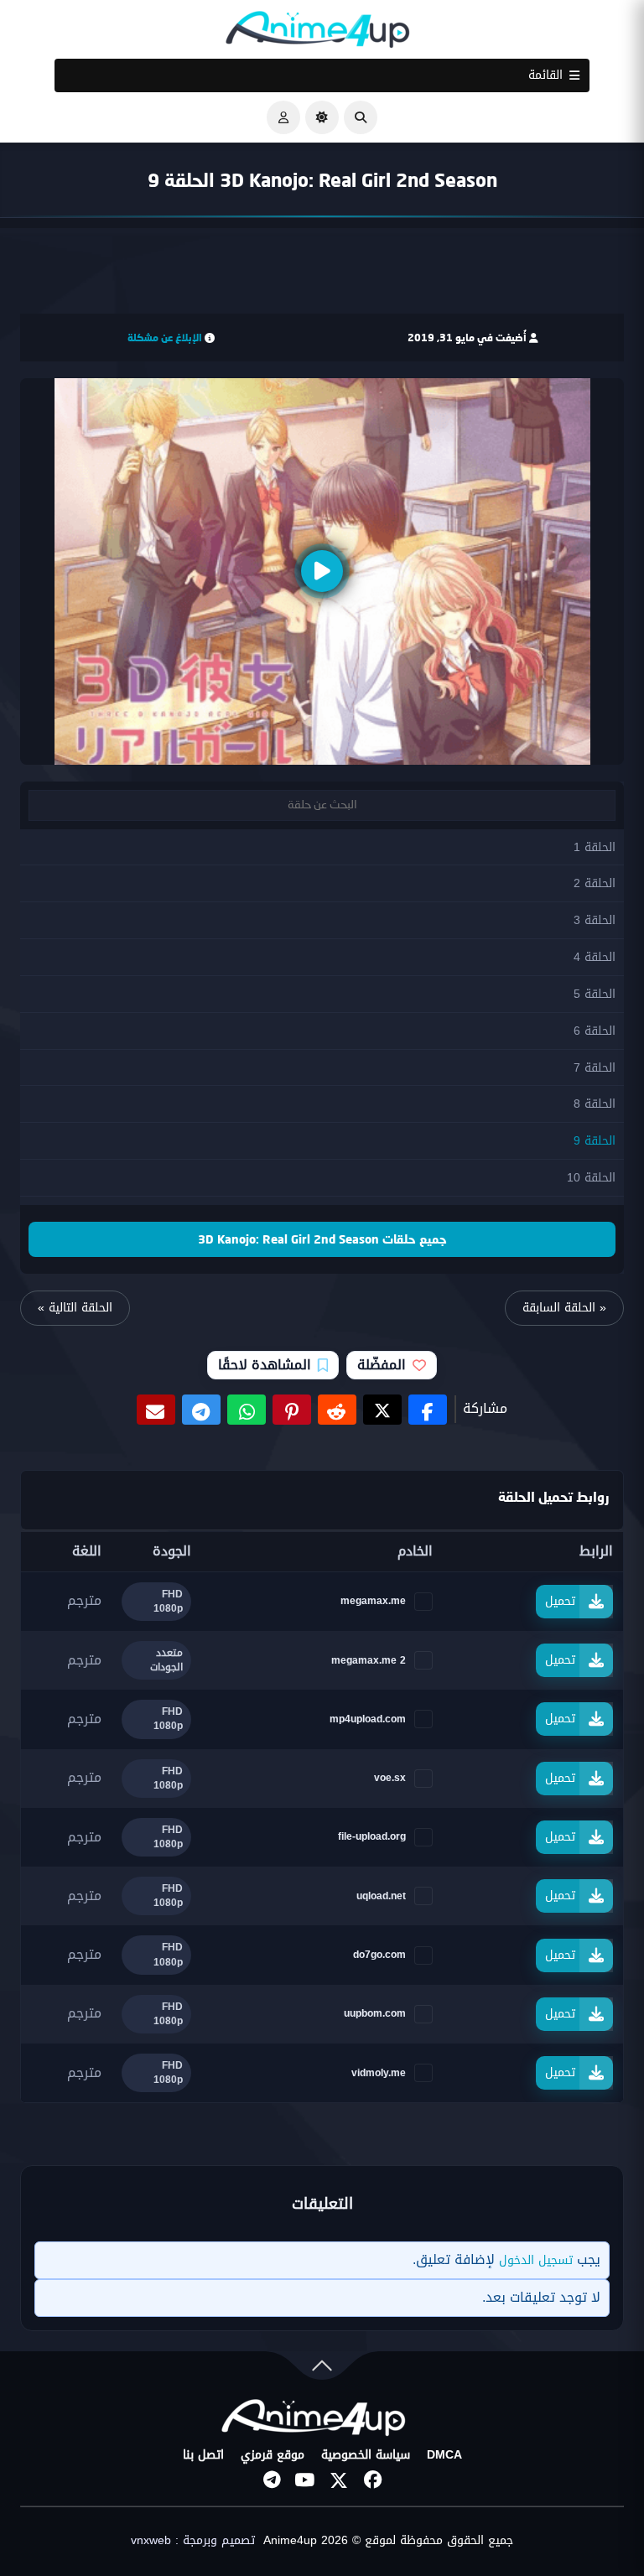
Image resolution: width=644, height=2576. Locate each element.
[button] (361, 117)
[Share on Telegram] (201, 1410)
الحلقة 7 (595, 1068)
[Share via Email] (156, 1410)
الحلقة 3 (595, 920)
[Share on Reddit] (337, 1410)
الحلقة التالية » (75, 1308)
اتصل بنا (203, 2455)
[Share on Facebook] (428, 1410)
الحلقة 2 (595, 883)
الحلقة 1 (595, 847)
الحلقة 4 (595, 957)
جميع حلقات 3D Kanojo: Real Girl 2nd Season (322, 1239)
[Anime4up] (318, 33)
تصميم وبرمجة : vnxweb (193, 2541)
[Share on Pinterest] (292, 1410)
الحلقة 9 (595, 1141)
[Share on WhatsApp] (247, 1410)
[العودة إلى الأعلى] (322, 2369)
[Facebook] (372, 2480)
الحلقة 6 (595, 1031)
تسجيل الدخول (536, 2260)
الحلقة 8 (595, 1104)
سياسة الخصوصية (366, 2455)
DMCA (444, 2455)
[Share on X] (382, 1410)
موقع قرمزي (273, 2455)
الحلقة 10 (591, 1178)
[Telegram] (272, 2480)
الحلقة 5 (595, 994)
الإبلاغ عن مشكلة (165, 338)
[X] (339, 2480)
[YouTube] (305, 2480)
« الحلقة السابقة (564, 1308)
